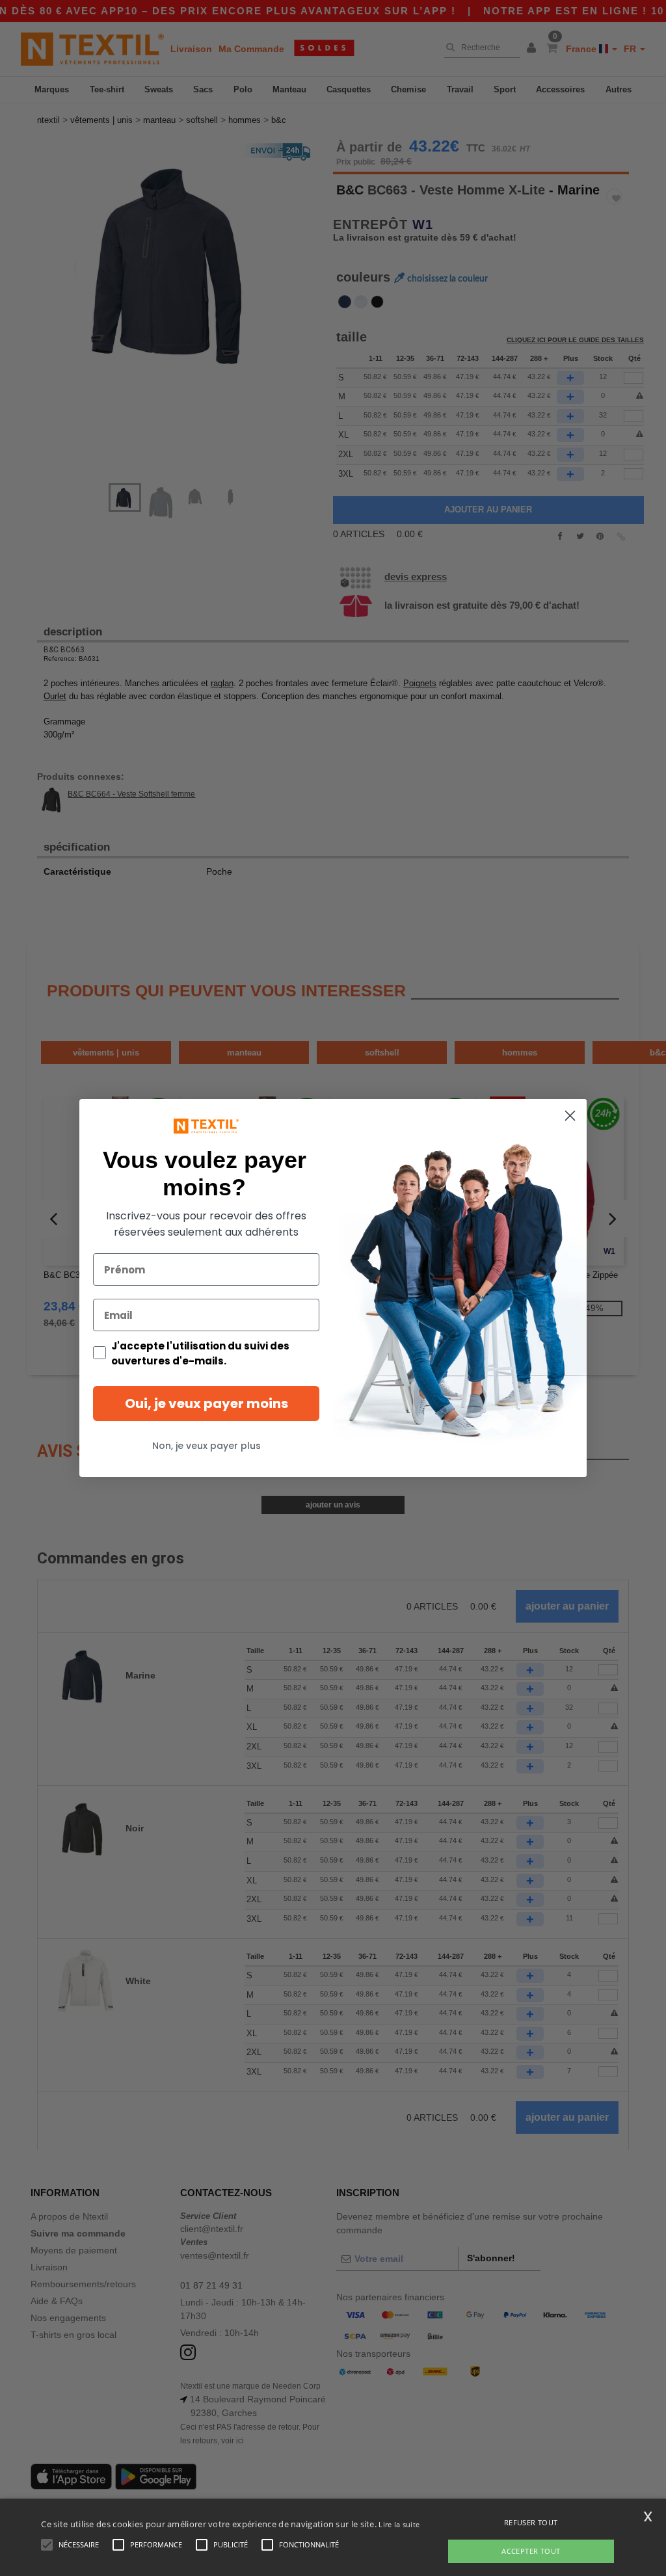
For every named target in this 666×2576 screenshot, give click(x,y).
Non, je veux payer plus (206, 1446)
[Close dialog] (570, 1116)
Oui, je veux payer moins (206, 1403)
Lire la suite (399, 2524)
